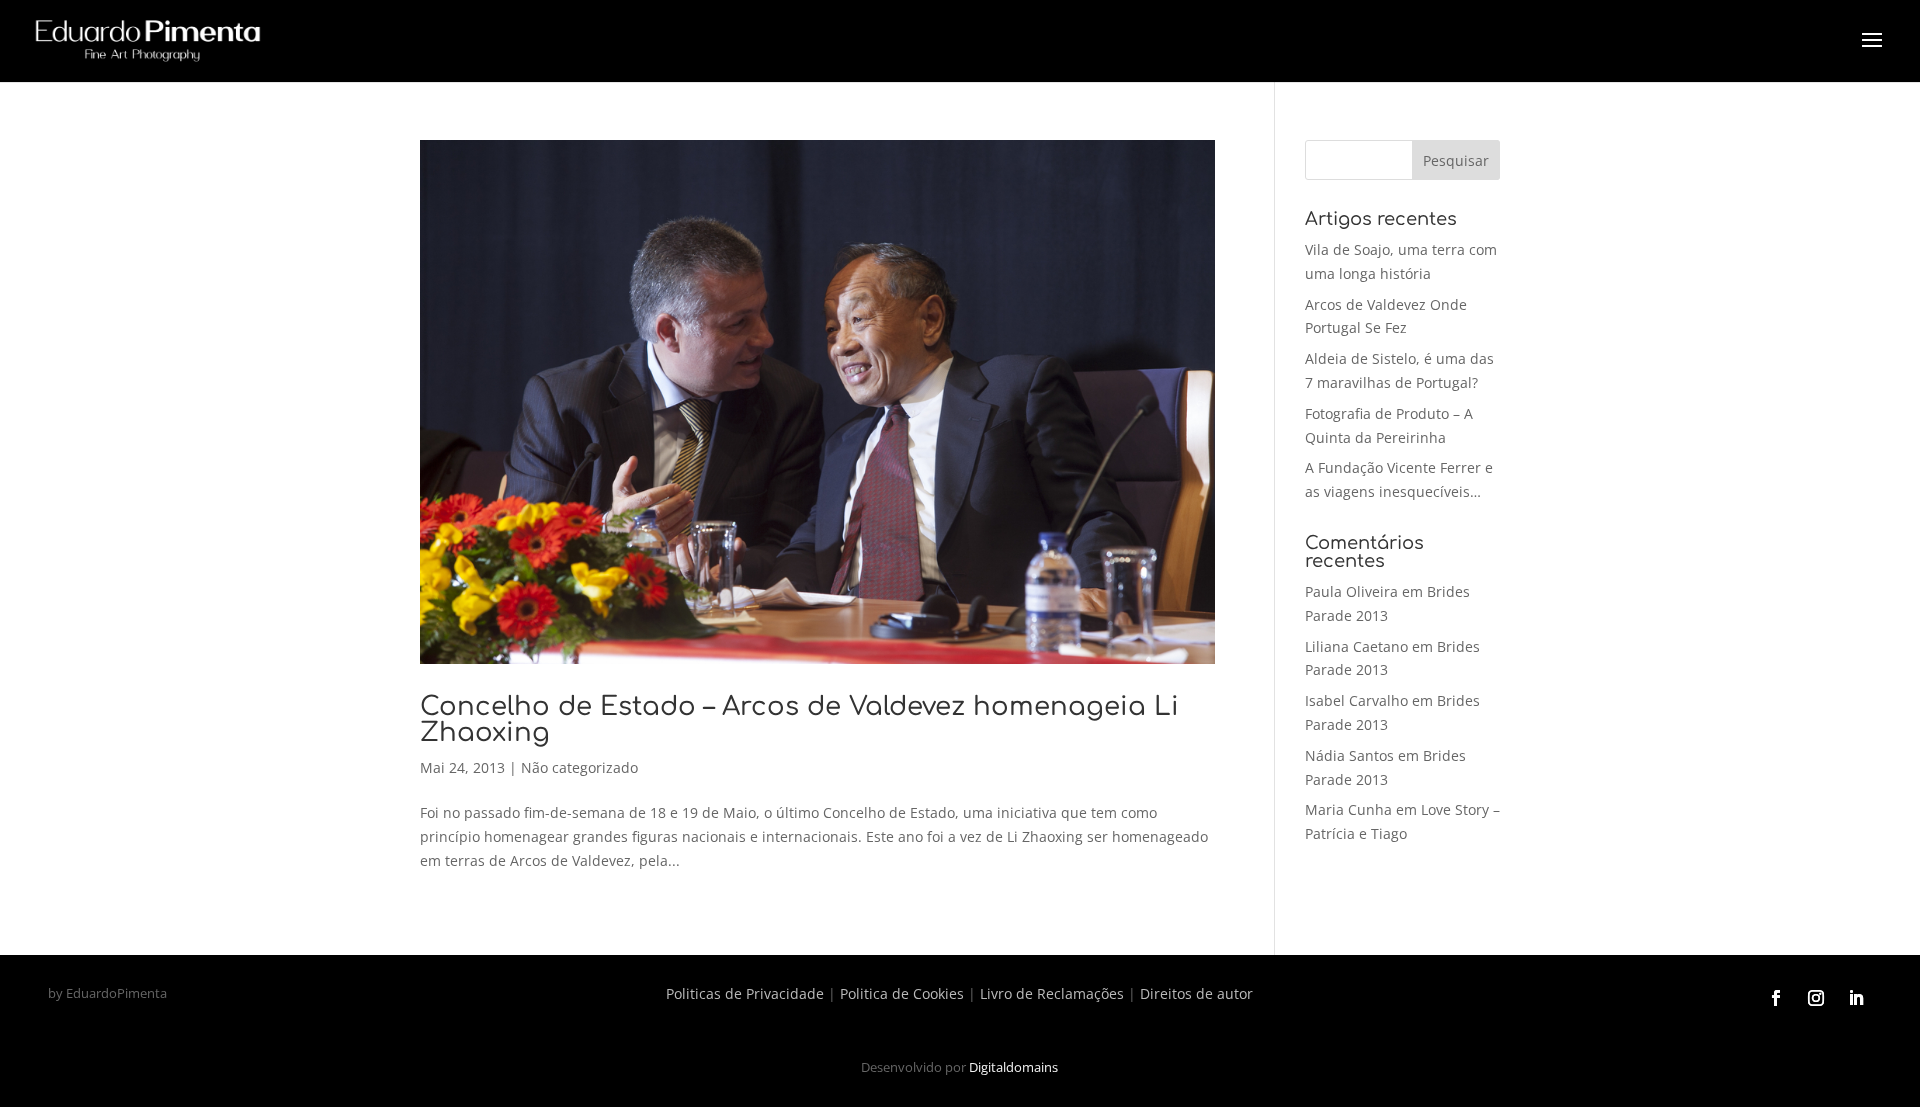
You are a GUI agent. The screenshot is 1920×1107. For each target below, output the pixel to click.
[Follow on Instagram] (1816, 998)
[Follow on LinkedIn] (1856, 998)
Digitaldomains (1013, 1067)
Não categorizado (579, 767)
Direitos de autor (1196, 993)
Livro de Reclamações (1052, 993)
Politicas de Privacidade (745, 993)
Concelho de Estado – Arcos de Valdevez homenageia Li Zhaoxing (799, 719)
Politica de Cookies (902, 993)
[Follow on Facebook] (1776, 998)
